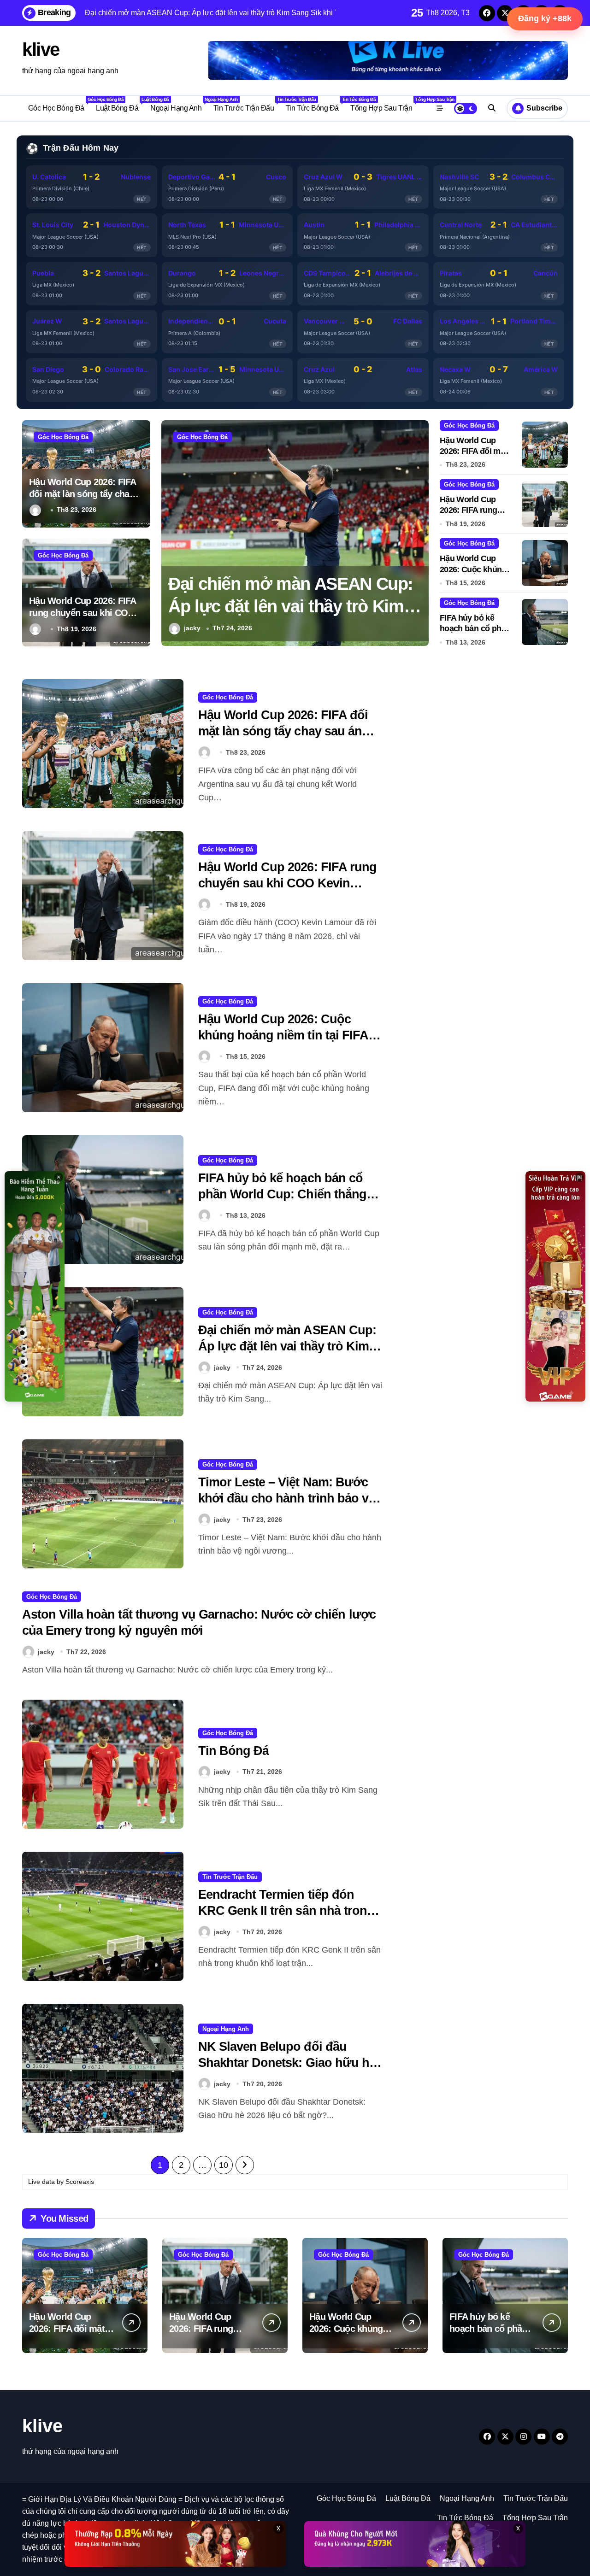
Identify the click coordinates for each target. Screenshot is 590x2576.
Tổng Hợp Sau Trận (384, 104)
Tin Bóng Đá (233, 1751)
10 (223, 2165)
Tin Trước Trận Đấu (247, 104)
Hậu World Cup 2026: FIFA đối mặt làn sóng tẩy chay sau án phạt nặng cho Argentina (284, 607)
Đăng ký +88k (545, 18)
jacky (222, 1367)
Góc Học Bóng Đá (59, 104)
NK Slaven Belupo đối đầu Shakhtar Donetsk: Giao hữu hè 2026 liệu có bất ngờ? (287, 2063)
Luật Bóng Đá (120, 104)
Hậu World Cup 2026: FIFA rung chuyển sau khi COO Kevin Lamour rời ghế (83, 613)
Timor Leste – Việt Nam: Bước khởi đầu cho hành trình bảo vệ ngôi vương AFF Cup (286, 1498)
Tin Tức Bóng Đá (315, 104)
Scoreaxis (80, 2182)
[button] (419, 532)
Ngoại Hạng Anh (179, 104)
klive (41, 49)
